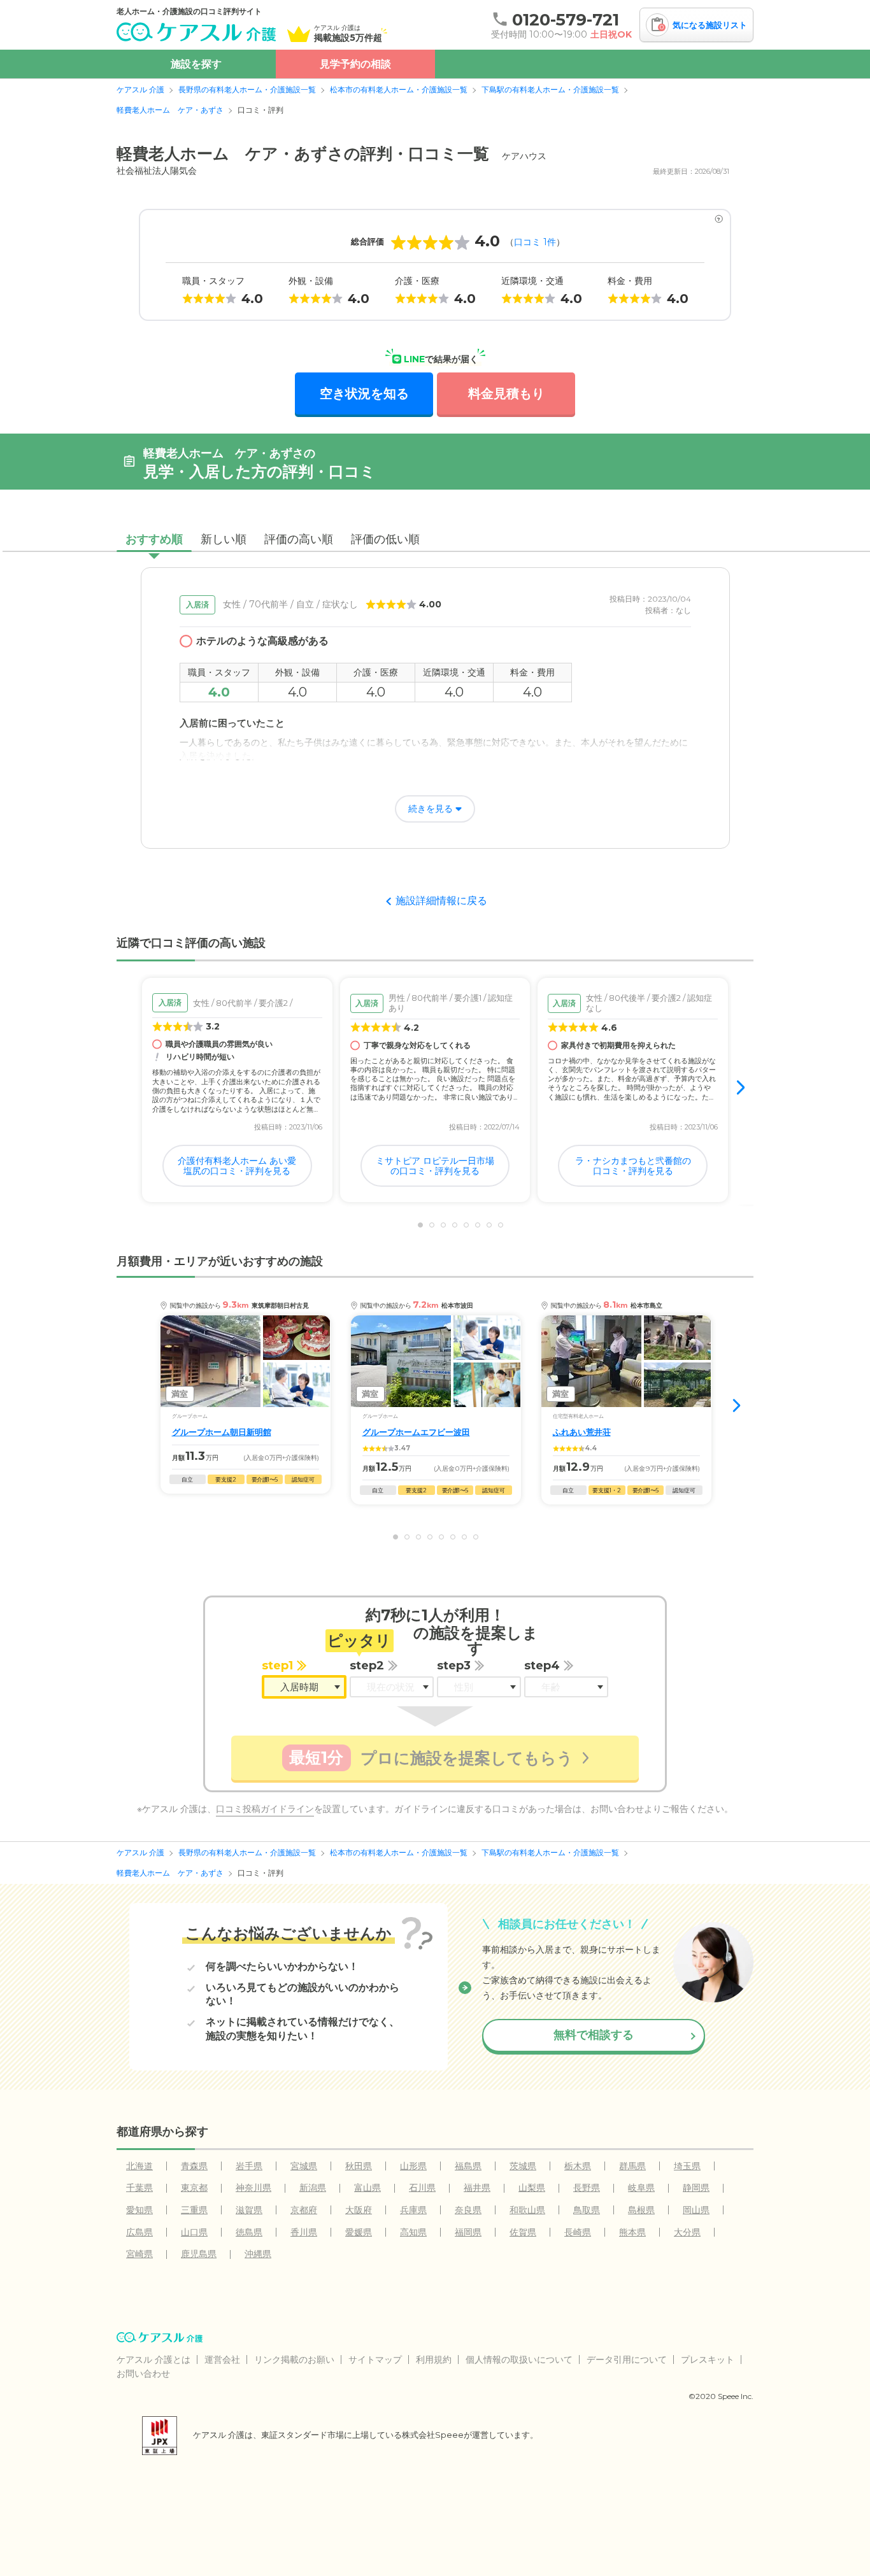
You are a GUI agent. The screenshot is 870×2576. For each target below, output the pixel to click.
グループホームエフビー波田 (416, 1432)
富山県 (367, 2188)
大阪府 (359, 2210)
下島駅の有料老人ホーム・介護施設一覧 (550, 89)
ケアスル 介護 (140, 89)
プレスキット (708, 2360)
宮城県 (304, 2166)
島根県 (641, 2210)
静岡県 (696, 2188)
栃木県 (578, 2166)
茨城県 (523, 2166)
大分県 (687, 2232)
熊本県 (632, 2232)
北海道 (139, 2166)
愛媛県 (359, 2232)
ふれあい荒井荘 (582, 1432)
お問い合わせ (143, 2374)
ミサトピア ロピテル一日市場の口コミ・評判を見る (435, 1166)
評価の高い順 (299, 539)
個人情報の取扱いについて (519, 2360)
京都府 (304, 2210)
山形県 (413, 2166)
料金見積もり (506, 393)
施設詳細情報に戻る (441, 901)
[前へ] (128, 1089)
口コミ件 (535, 242)
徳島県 (249, 2232)
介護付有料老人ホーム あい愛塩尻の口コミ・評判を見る (237, 1166)
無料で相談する (594, 2035)
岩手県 (249, 2166)
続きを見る (431, 809)
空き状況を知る (364, 393)
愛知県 (139, 2210)
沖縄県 (258, 2254)
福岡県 (468, 2232)
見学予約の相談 (355, 64)
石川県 (422, 2188)
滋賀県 (249, 2210)
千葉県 (139, 2188)
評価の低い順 (385, 539)
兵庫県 (413, 2210)
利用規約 (434, 2360)
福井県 (477, 2188)
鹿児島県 (199, 2254)
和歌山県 (527, 2210)
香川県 (304, 2232)
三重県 (194, 2210)
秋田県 (359, 2166)
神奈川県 (253, 2188)
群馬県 (632, 2166)
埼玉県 (687, 2166)
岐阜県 (641, 2188)
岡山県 (696, 2210)
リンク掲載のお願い (294, 2360)
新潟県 (313, 2188)
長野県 (587, 2188)
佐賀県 (523, 2232)
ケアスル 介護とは (153, 2360)
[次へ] (742, 1089)
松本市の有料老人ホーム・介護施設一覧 (399, 89)
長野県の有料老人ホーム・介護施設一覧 (247, 89)
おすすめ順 (154, 539)
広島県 (139, 2232)
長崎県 (578, 2232)
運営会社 (222, 2360)
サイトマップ (375, 2360)
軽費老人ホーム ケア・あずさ (170, 110)
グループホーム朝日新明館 (222, 1432)
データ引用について (627, 2360)
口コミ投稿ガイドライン (265, 1809)
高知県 (413, 2232)
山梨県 (532, 2188)
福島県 (468, 2166)
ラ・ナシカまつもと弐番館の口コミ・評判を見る (633, 1166)
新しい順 (224, 539)
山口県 (194, 2232)
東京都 (194, 2188)
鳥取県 (587, 2210)
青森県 (194, 2166)
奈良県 (468, 2210)
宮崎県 (139, 2254)
